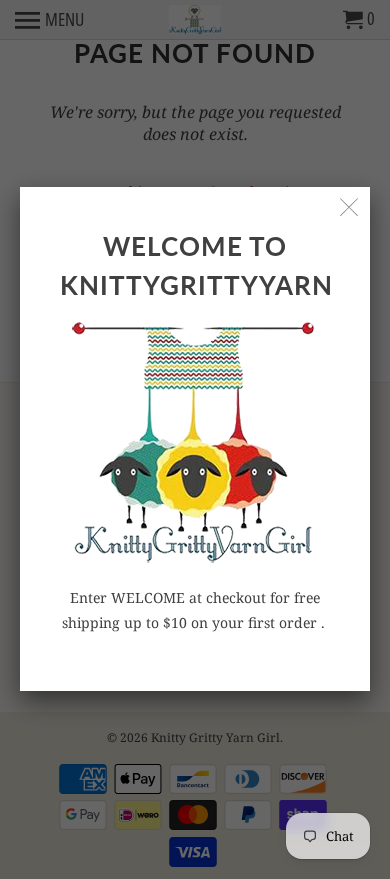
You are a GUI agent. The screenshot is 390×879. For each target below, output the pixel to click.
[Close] (349, 207)
